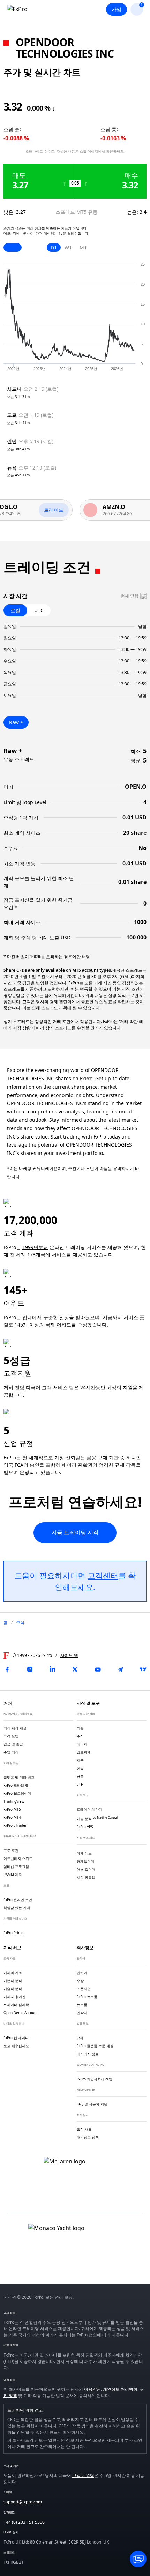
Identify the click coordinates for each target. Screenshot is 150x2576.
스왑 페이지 (89, 151)
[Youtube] (98, 1669)
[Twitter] (75, 1669)
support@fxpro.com (23, 2502)
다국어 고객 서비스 (47, 1387)
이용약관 (92, 2389)
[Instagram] (30, 1669)
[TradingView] (143, 1669)
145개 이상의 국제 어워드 (43, 1325)
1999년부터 (35, 1247)
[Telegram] (120, 1669)
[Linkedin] (52, 1669)
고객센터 (103, 1575)
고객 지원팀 (83, 2475)
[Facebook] (7, 1669)
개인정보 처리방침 (120, 2389)
